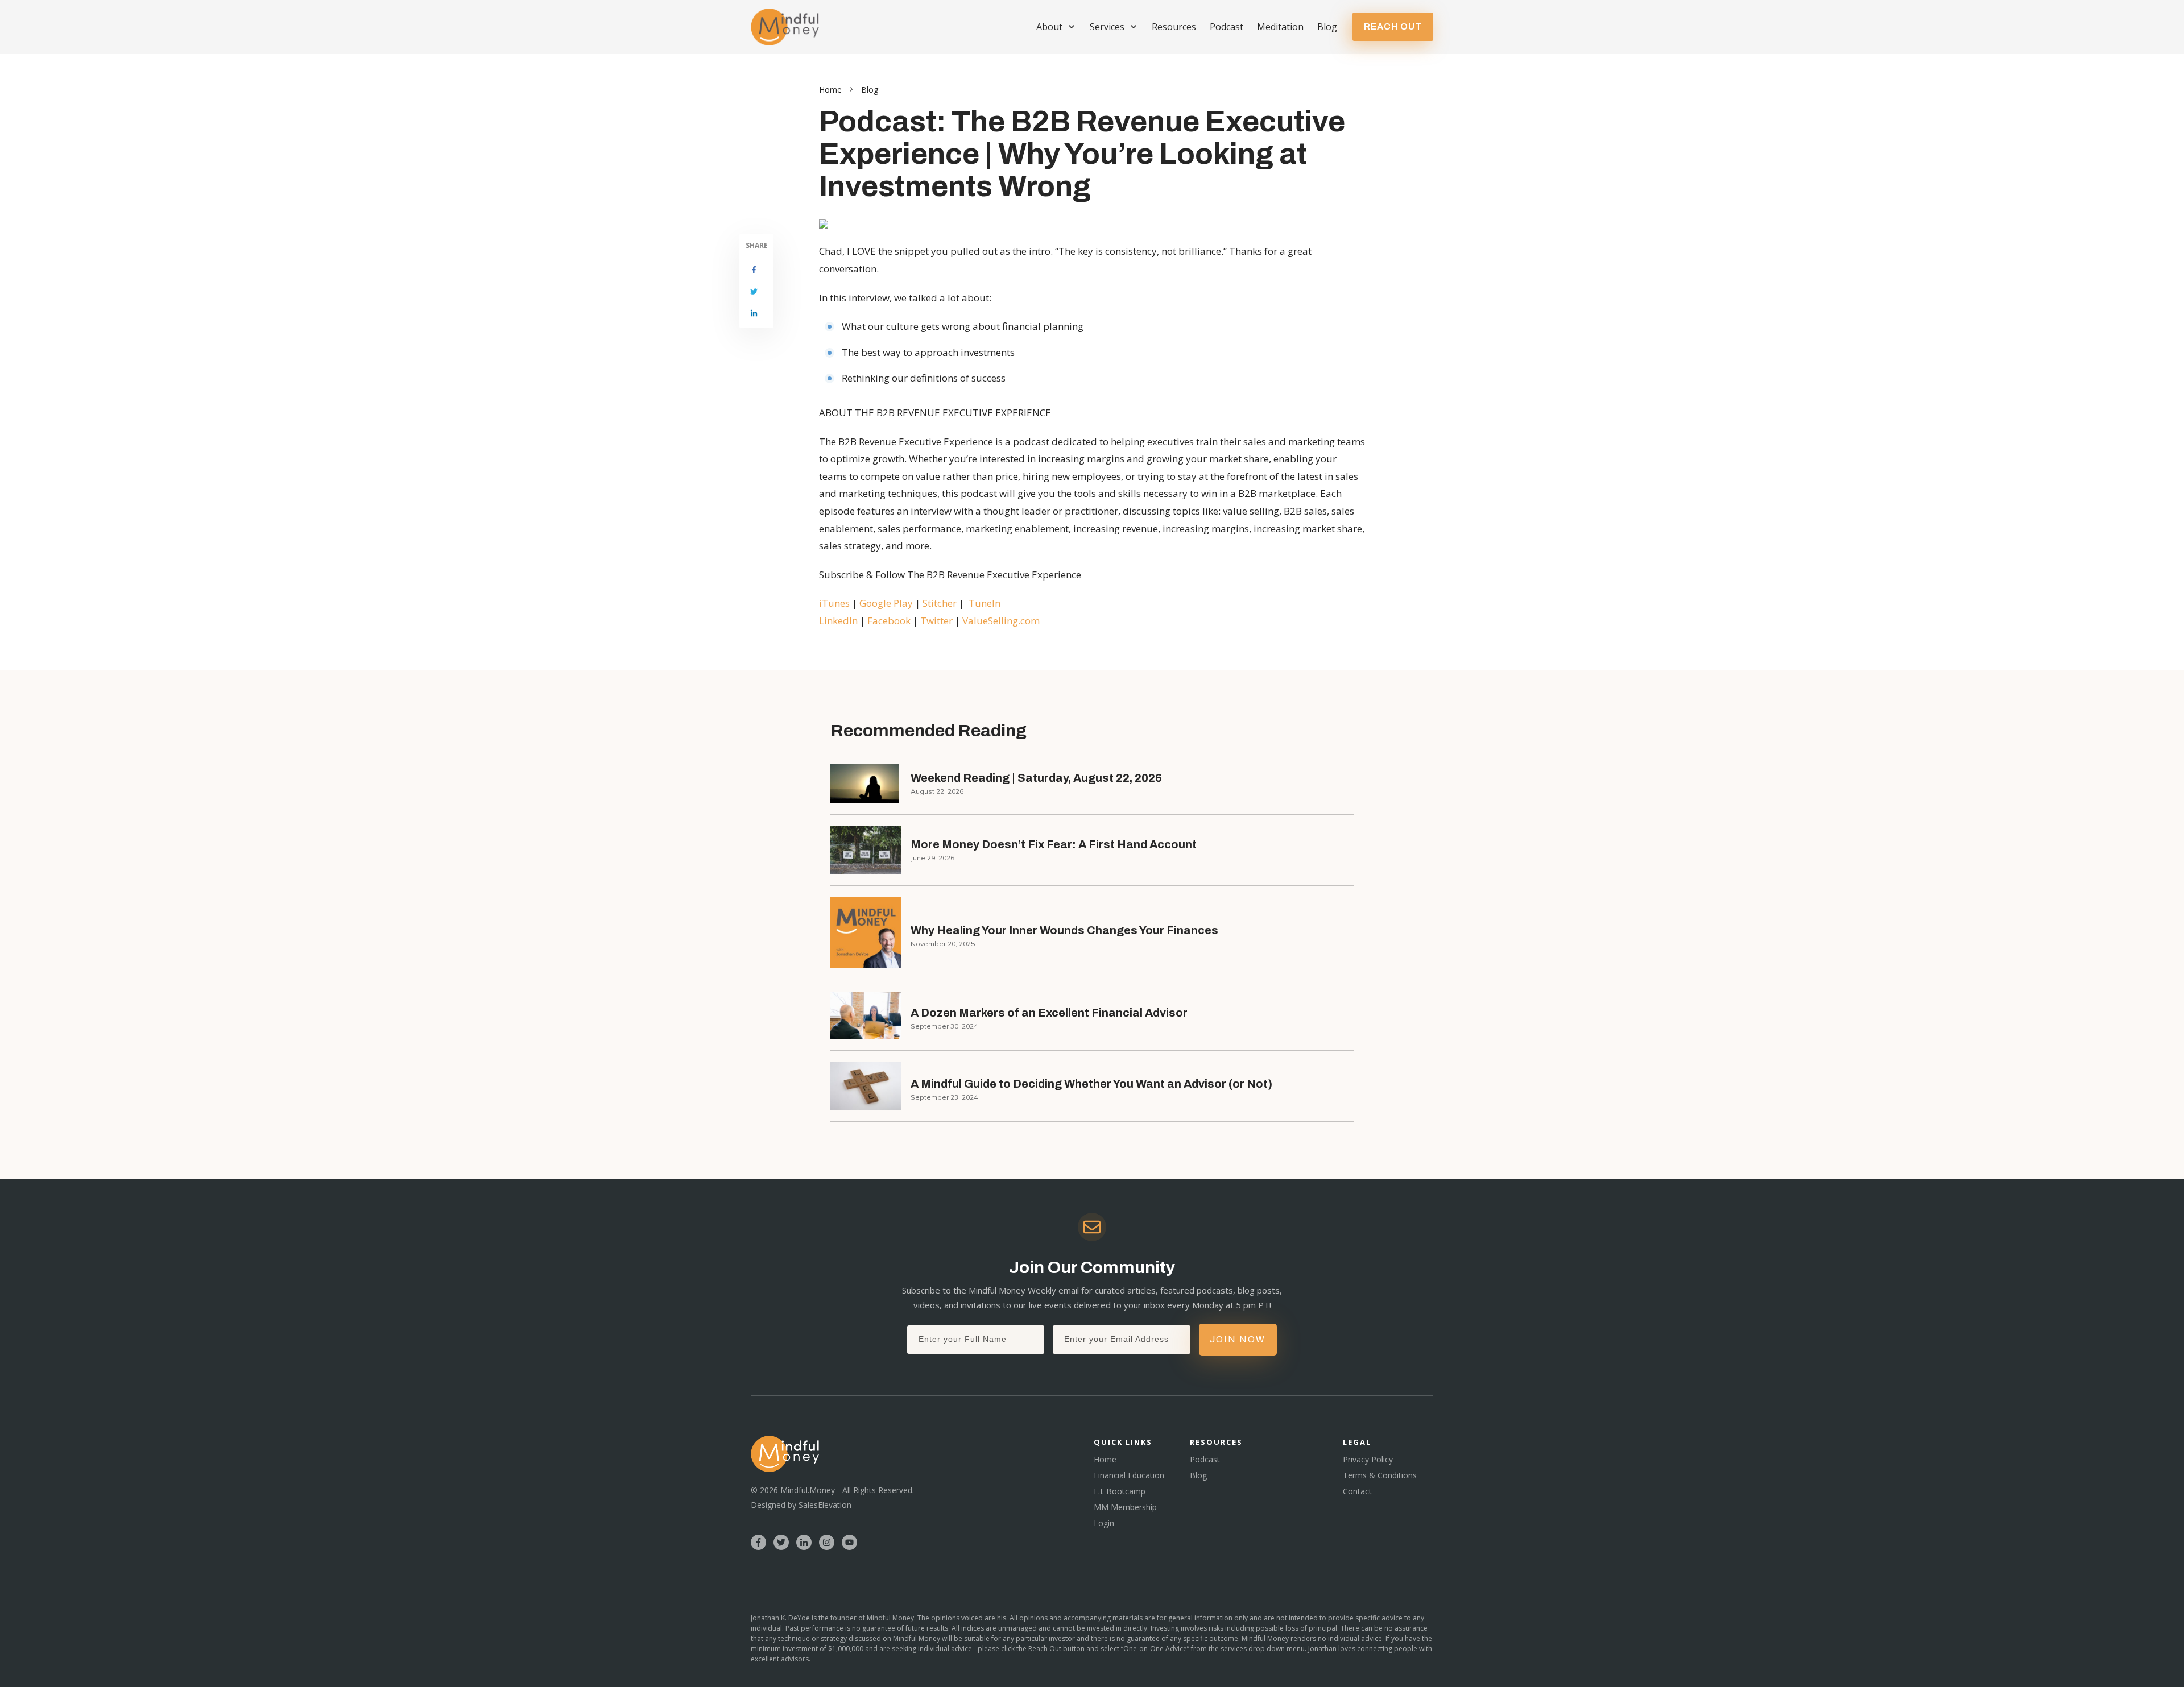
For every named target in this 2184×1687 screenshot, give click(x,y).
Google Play (886, 603)
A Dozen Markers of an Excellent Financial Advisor (1049, 1013)
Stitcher (941, 603)
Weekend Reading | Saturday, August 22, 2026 (1036, 778)
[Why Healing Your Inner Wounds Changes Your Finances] (866, 933)
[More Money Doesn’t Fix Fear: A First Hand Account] (866, 850)
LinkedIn (838, 621)
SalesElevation (825, 1505)
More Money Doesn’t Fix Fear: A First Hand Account (1054, 844)
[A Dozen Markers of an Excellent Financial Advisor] (866, 1015)
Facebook (890, 621)
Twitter (938, 621)
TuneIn (985, 603)
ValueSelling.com (1001, 621)
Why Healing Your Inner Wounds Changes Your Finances (1064, 930)
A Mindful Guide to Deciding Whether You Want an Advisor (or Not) (1091, 1084)
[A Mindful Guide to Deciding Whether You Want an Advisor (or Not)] (866, 1086)
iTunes (835, 603)
